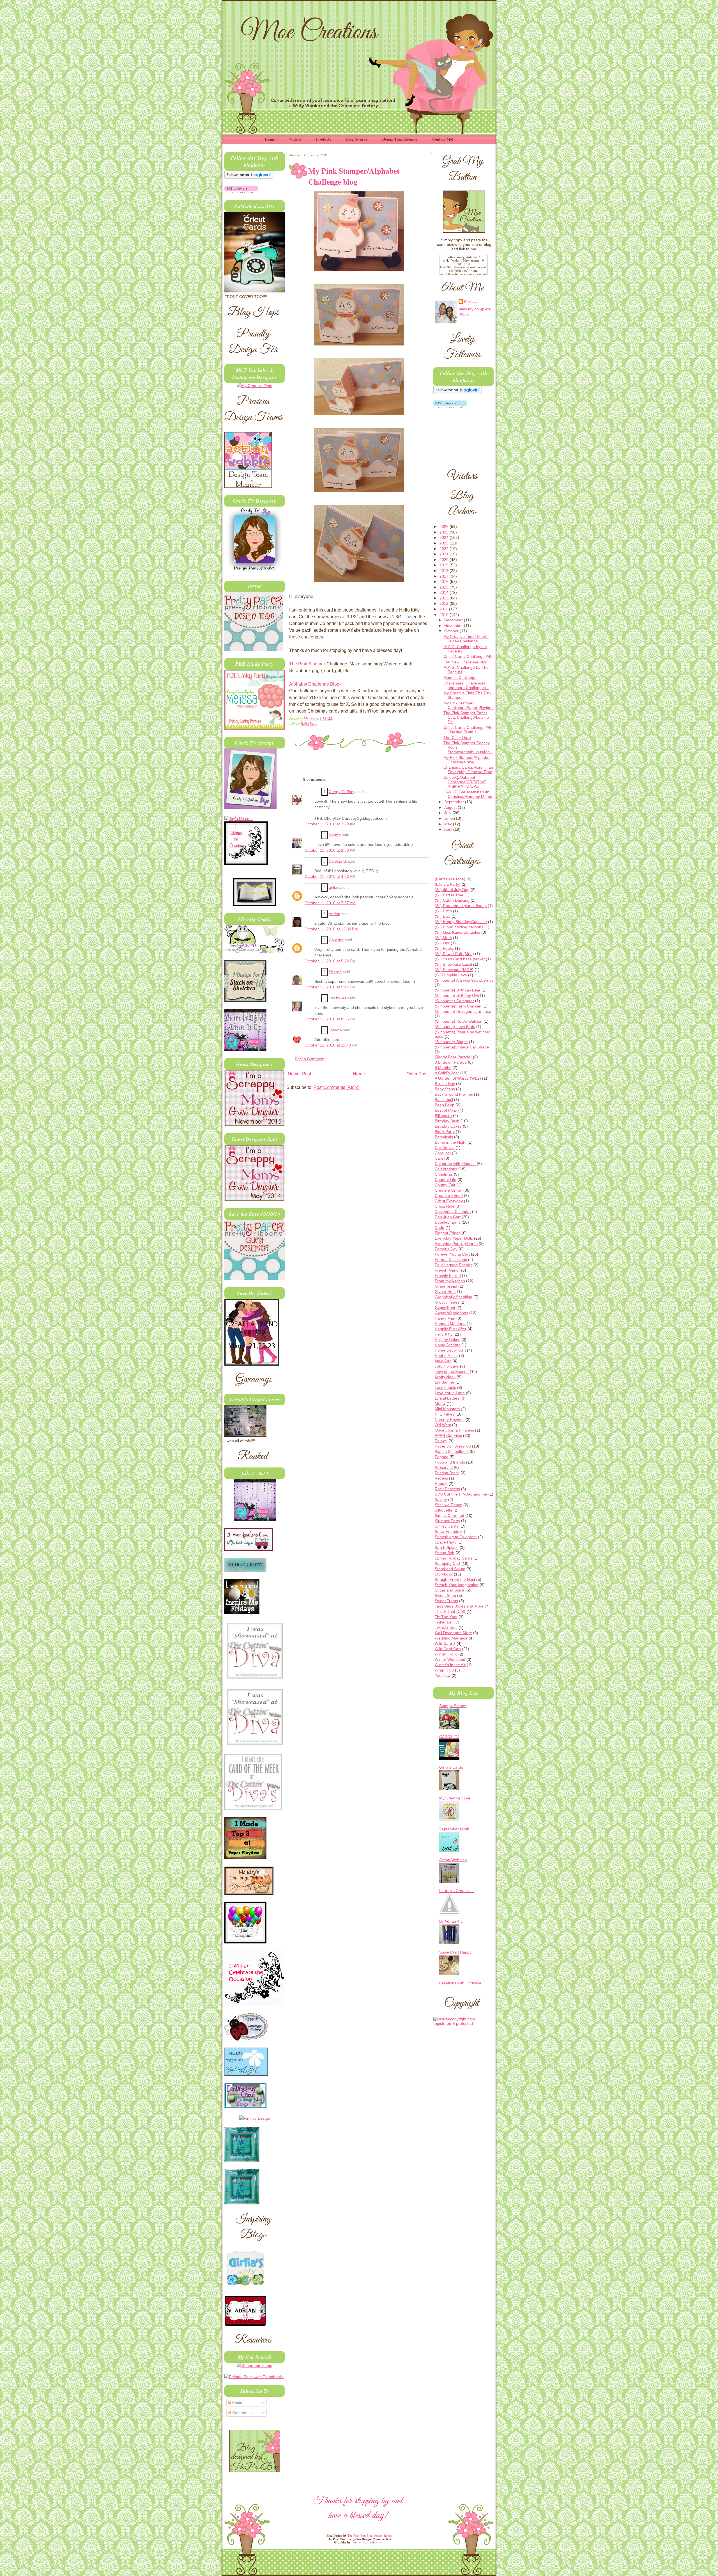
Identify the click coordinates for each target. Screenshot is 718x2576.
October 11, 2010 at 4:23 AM (330, 877)
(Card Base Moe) (450, 879)
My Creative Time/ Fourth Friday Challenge (466, 639)
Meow (440, 1403)
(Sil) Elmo (443, 911)
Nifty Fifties (445, 1414)
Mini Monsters (447, 1409)
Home (270, 139)
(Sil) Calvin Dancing (452, 900)
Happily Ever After (451, 1329)
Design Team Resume (400, 139)
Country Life (446, 1180)
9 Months (443, 1068)
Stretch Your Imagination (457, 1585)
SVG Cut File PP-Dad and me (461, 1494)
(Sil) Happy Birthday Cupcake (461, 922)
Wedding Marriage (451, 1638)
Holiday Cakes (447, 1339)
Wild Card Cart (448, 1649)
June (449, 818)
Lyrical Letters (447, 1398)
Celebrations (446, 1169)
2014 (445, 592)
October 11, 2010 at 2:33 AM (330, 850)
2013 (445, 598)
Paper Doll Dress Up (453, 1446)
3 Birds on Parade (451, 1062)
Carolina (336, 940)
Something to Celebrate (456, 1537)
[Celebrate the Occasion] (246, 864)
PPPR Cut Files (448, 1435)
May (449, 824)
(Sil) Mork (443, 938)
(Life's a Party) (448, 884)
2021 (445, 554)
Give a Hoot (445, 1292)
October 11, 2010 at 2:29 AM (330, 824)
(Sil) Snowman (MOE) (454, 970)
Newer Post (299, 1074)
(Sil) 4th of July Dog (452, 890)
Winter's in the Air (450, 1665)
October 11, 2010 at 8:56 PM (330, 1019)
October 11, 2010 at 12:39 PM (331, 929)
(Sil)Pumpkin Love (451, 975)
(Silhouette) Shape (451, 1042)
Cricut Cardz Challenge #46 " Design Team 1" (468, 730)
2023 (445, 543)
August (451, 807)
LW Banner (445, 1382)
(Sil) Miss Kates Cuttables (457, 932)
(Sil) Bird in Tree (449, 895)
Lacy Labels (445, 1387)
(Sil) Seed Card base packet (460, 959)
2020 (445, 560)
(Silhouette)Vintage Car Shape (462, 1047)
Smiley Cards (447, 1526)
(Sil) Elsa (443, 916)
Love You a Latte (450, 1393)
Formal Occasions (451, 1260)
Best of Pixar (446, 1110)
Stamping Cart (447, 1563)
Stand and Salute (450, 1569)
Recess (441, 1478)
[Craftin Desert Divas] (255, 1520)
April (449, 829)
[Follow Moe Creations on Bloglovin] (249, 177)
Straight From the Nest (455, 1579)
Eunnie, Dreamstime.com (368, 2542)
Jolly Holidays (447, 1366)
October (452, 631)
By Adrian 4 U (451, 1921)
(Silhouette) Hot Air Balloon (459, 1021)
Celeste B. (338, 861)
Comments (241, 2413)
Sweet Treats (446, 1601)
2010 (445, 615)
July (448, 813)
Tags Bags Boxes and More (459, 1606)
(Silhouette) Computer (454, 1001)
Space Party (446, 1542)
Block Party (445, 1132)
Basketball (444, 1100)
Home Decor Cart (450, 1350)
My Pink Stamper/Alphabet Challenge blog (467, 760)
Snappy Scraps (453, 1706)
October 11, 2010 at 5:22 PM (330, 961)
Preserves (444, 1467)
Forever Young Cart (452, 1254)
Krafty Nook (445, 1377)
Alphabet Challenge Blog (314, 684)
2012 (445, 603)
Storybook (444, 1574)
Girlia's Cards (451, 1767)
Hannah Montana (450, 1324)
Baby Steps (445, 1089)
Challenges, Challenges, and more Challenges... (466, 685)
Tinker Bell (444, 1622)
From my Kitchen (450, 1281)
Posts (237, 2403)
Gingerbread (446, 1286)
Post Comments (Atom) (337, 1087)
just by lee (338, 998)
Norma (335, 835)
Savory (441, 1499)
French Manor (447, 1270)
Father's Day (446, 1249)
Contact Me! (443, 139)
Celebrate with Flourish (455, 1164)
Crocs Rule (445, 1206)
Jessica (335, 1030)
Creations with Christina (460, 1983)
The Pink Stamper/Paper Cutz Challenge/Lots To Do (466, 717)
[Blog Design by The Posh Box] (255, 2470)
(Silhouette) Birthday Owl (457, 995)
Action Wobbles (453, 1860)
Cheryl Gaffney (342, 792)
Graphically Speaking (454, 1297)
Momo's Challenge (460, 677)
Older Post (417, 1074)
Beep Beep (445, 1105)
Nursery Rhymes (450, 1419)
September (455, 802)
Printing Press (447, 1473)
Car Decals (445, 1148)
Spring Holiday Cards (454, 1558)
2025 (445, 532)
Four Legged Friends (454, 1265)
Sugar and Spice (449, 1590)
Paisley (441, 1441)
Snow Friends (447, 1531)
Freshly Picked (448, 1276)
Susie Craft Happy (455, 1952)
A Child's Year (447, 1073)
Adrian (334, 914)
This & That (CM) (450, 1611)
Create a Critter (448, 1190)
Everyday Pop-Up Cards (456, 1244)
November (454, 626)
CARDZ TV (449, 1737)
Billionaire (443, 1116)
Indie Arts (443, 1361)
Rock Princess (447, 1489)
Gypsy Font (445, 1308)
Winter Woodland (450, 1659)
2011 (444, 609)
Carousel (443, 1153)
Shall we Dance (448, 1505)
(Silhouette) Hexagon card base (463, 1011)
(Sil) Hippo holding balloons (459, 927)
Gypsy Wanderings (451, 1313)
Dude (439, 1228)
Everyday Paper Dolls (454, 1238)
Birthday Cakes (448, 1126)
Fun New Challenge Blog (465, 662)
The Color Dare (457, 738)
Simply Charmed (449, 1515)
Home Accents (447, 1345)
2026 (445, 526)
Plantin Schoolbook (452, 1451)
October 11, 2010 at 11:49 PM (331, 1045)
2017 (445, 576)
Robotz (441, 1483)
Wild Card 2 (445, 1643)
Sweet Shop (445, 1595)
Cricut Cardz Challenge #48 (468, 656)
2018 (445, 571)
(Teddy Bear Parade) (453, 1057)
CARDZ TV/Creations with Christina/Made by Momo (468, 794)
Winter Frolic (446, 1654)
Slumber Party (447, 1521)
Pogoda (442, 1457)
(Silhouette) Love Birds (455, 1027)
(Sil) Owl (442, 943)
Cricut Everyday (449, 1201)
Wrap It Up (444, 1670)
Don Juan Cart (448, 1217)
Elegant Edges (448, 1233)
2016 (445, 581)
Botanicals (444, 1137)
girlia (333, 888)
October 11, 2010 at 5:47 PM (330, 987)
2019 (445, 565)
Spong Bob (445, 1553)
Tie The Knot (446, 1617)
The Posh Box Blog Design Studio (370, 2536)
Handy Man (445, 1318)
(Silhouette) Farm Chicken (458, 1006)
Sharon (335, 972)
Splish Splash (447, 1547)
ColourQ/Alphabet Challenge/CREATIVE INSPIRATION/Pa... (465, 782)
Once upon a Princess (454, 1430)
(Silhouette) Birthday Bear (458, 990)
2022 (445, 549)
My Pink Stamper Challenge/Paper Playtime (469, 705)
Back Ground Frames (454, 1094)
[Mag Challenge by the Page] (255, 905)
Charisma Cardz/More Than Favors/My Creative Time (468, 770)
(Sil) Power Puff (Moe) (454, 954)
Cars (439, 1158)
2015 (445, 587)
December (454, 620)
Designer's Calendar (453, 1212)
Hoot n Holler (446, 1355)
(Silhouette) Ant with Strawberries (464, 980)
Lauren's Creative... (457, 1891)
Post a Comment (310, 1059)
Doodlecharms (448, 1222)
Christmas (444, 1174)
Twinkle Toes (446, 1627)
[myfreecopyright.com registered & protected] (463, 2023)
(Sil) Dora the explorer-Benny (461, 906)
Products (324, 139)
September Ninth (454, 1829)
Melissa (310, 718)
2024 (445, 537)
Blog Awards (357, 139)
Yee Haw (443, 1675)
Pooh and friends (450, 1462)
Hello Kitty (309, 723)
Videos (295, 139)
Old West (443, 1425)
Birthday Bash (447, 1121)
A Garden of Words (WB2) (458, 1078)
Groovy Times (447, 1302)
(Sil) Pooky (444, 948)
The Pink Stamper (307, 664)
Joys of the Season (452, 1371)
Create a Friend (449, 1196)
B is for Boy (445, 1084)
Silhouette (444, 1510)
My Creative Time (455, 1798)
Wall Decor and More (453, 1633)
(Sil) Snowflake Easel (453, 964)
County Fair (445, 1185)
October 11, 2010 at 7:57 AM (330, 903)
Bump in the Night (451, 1142)
